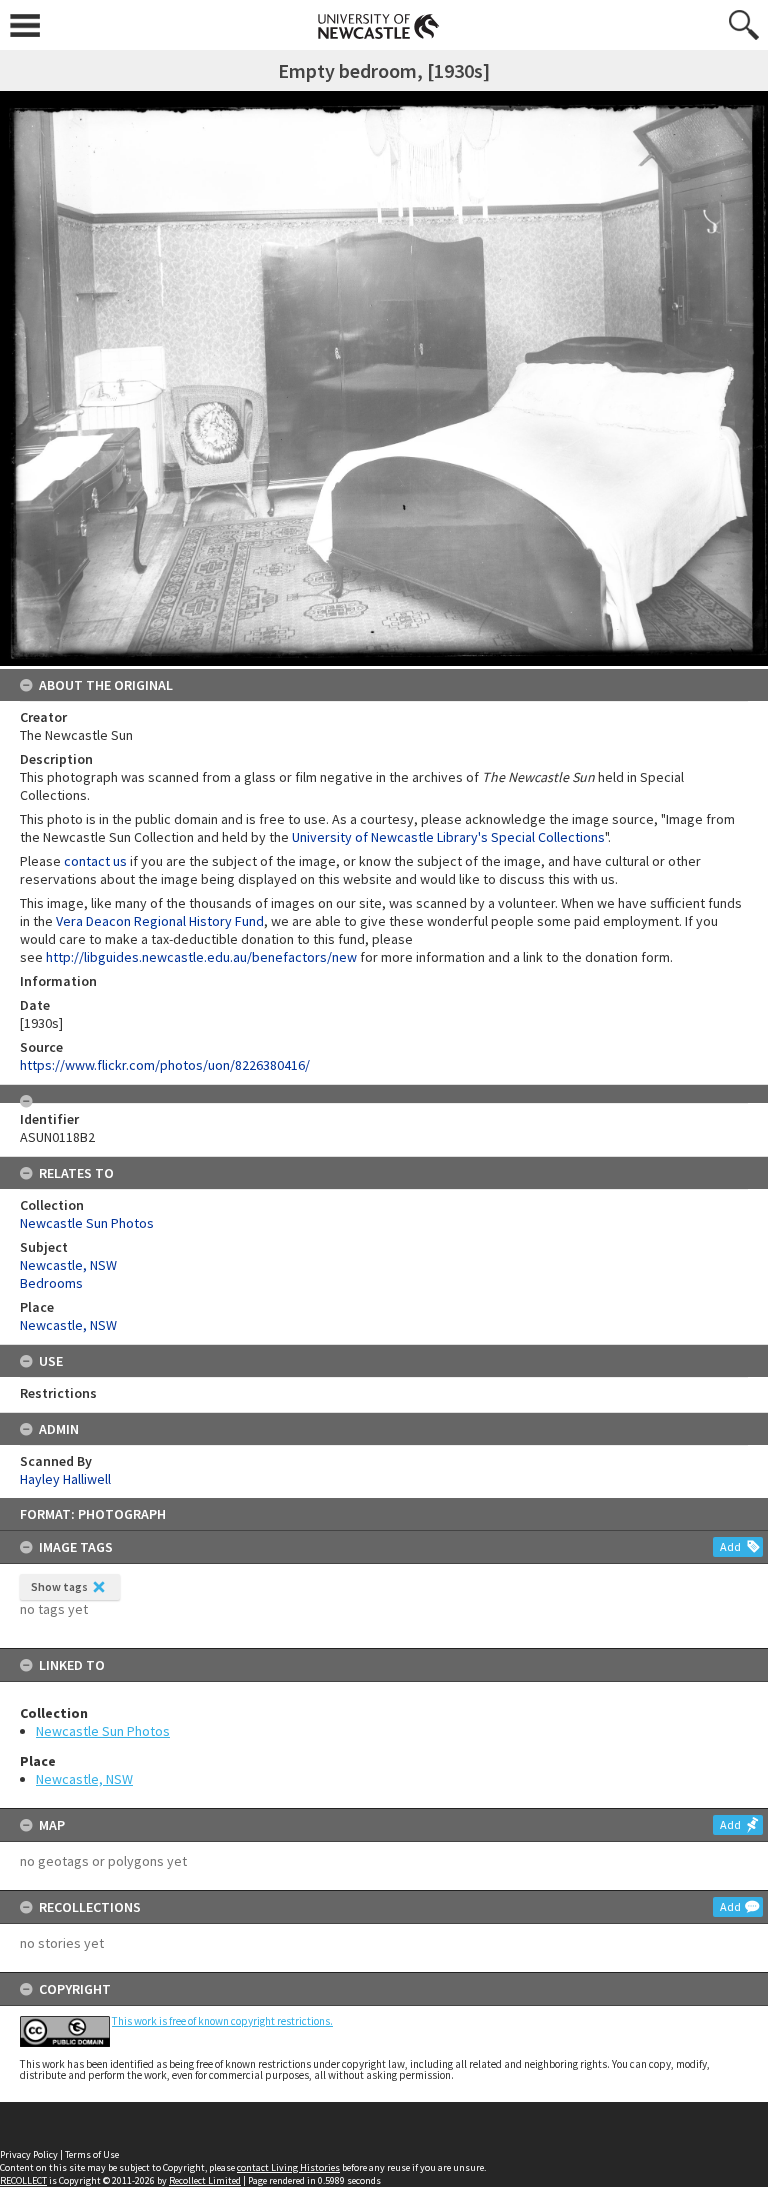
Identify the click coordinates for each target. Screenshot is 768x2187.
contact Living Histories (288, 2167)
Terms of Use (92, 2154)
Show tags (59, 1586)
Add (730, 1546)
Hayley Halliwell (65, 1479)
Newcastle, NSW (84, 1779)
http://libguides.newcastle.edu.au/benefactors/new (201, 957)
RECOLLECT (23, 2180)
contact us (95, 861)
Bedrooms (51, 1283)
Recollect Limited (205, 2180)
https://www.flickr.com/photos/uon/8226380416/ (165, 1065)
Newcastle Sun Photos (103, 1731)
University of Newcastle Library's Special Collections (448, 837)
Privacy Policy (29, 2154)
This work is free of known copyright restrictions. (222, 2021)
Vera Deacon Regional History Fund (160, 921)
